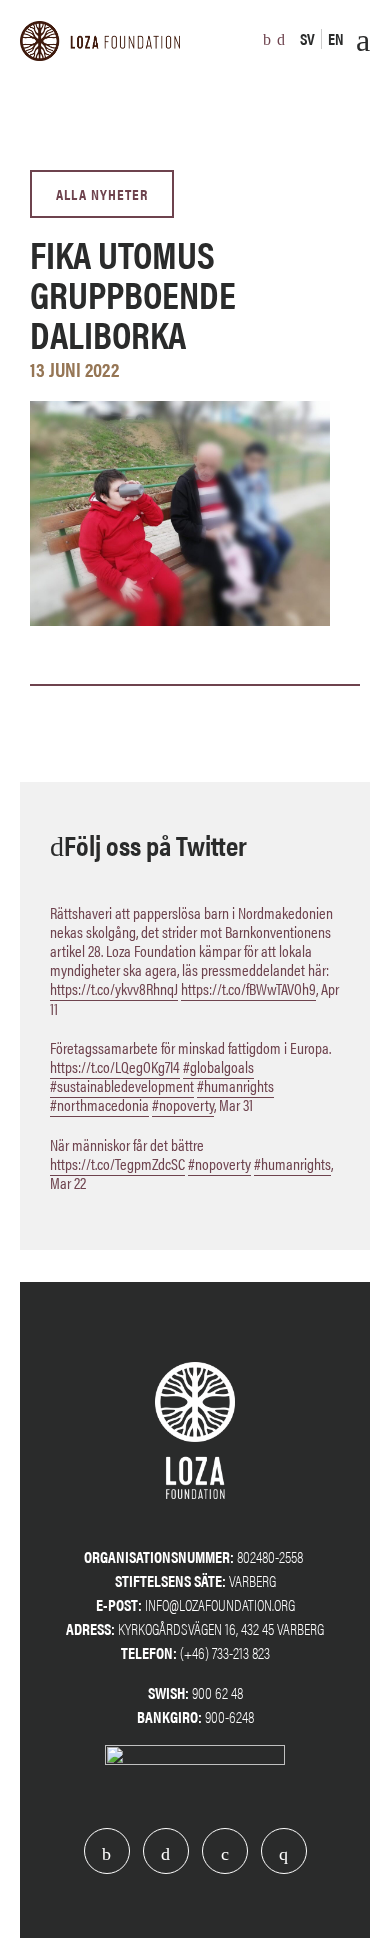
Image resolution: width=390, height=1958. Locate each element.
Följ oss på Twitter (155, 844)
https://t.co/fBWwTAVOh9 (248, 988)
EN (336, 38)
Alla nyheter (102, 193)
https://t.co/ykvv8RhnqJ (114, 988)
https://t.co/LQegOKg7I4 (115, 1066)
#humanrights (235, 1085)
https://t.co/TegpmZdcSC (117, 1163)
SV (307, 38)
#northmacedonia (99, 1104)
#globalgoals (218, 1066)
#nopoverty (183, 1104)
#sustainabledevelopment (122, 1085)
